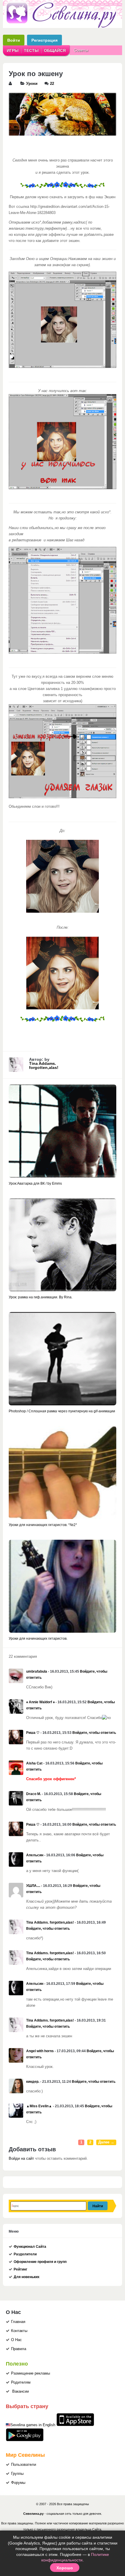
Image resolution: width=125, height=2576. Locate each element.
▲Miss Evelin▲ (39, 2106)
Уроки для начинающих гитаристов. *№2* (43, 1525)
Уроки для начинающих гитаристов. (38, 1639)
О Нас (16, 2340)
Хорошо (65, 2568)
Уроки (32, 84)
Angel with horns (40, 2051)
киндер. (33, 2082)
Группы (17, 2474)
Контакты (19, 2331)
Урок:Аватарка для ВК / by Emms (35, 1183)
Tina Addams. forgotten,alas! (44, 1065)
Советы (81, 50)
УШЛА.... (33, 1886)
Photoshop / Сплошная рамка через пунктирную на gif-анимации (62, 1411)
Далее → (106, 2142)
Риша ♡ (33, 1733)
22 (52, 84)
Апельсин (35, 1855)
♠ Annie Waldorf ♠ (40, 1702)
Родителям (21, 2382)
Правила (19, 2349)
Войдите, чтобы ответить (94, 1733)
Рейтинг (20, 2269)
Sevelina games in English (33, 2425)
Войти (14, 40)
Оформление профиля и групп (40, 2262)
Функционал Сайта (30, 2247)
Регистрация (44, 40)
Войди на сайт (21, 2159)
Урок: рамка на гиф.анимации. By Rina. (41, 1297)
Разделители (25, 2254)
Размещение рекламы (31, 2373)
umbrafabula (37, 1671)
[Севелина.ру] (63, 27)
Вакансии (20, 2391)
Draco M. (34, 1794)
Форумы (18, 2483)
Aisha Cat (34, 1763)
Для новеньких (27, 2277)
